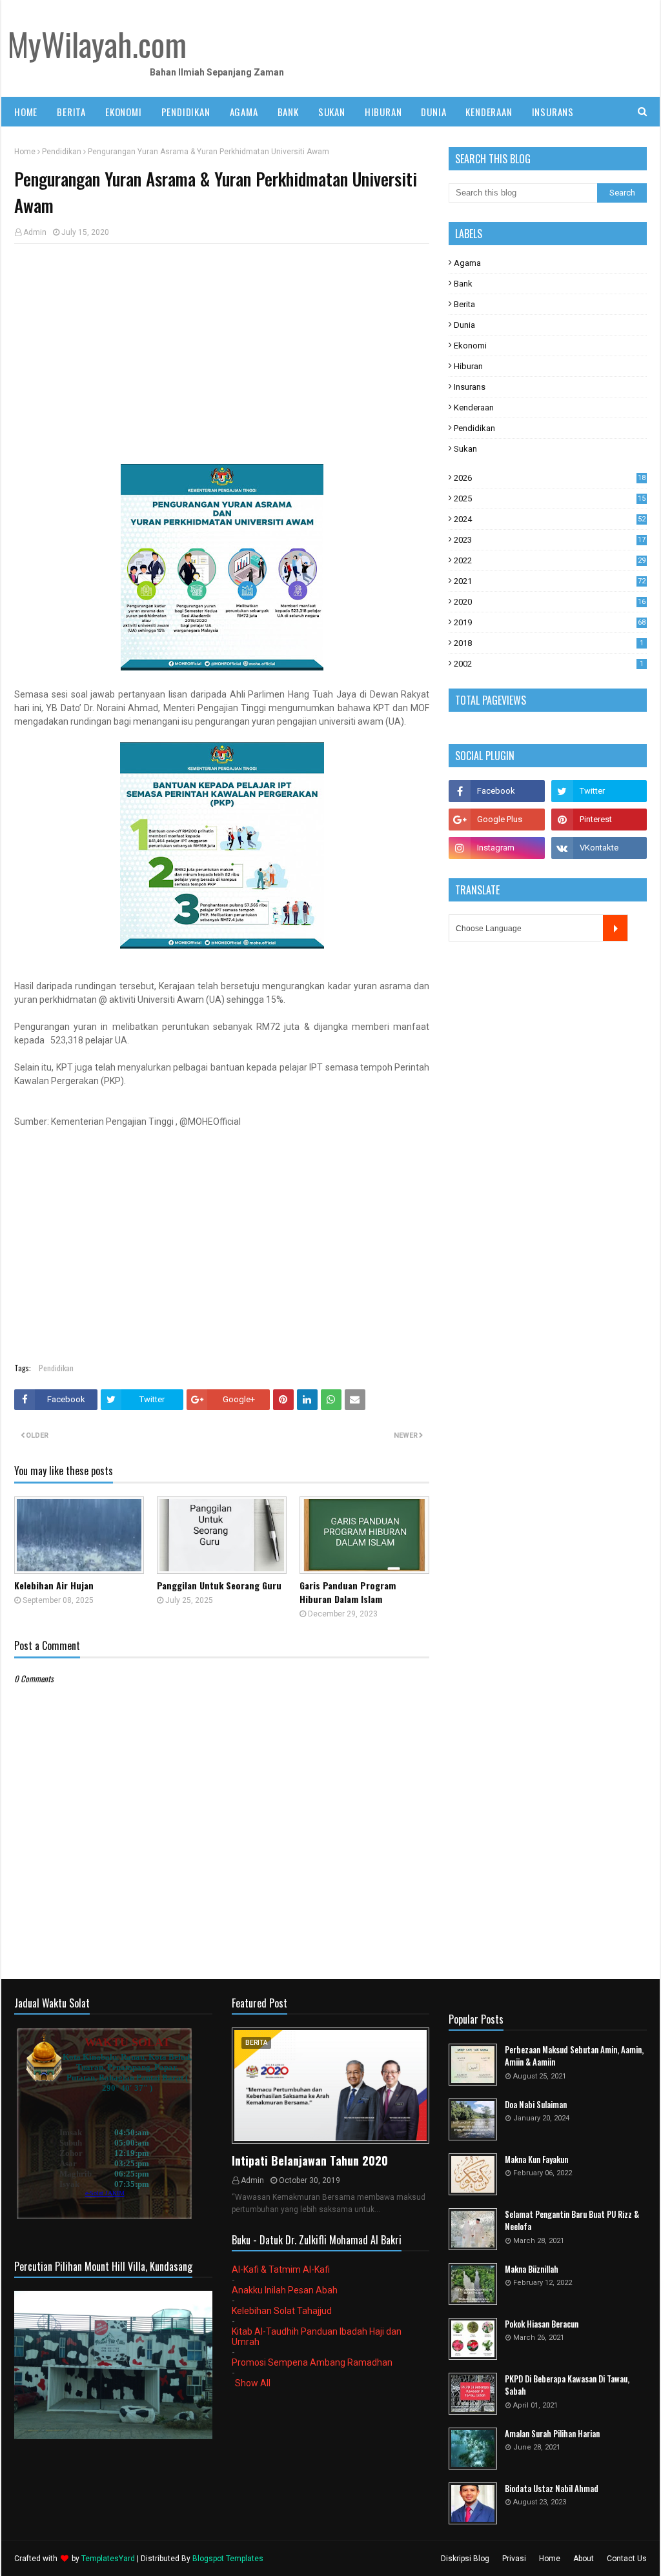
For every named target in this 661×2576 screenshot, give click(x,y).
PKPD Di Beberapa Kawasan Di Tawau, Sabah (567, 2385)
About (584, 2559)
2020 (550, 602)
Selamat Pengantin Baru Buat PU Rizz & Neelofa (572, 2221)
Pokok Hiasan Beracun (542, 2324)
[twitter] (599, 791)
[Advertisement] (222, 347)
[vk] (599, 848)
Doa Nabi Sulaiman (536, 2105)
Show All (253, 2383)
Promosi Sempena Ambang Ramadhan (312, 2362)
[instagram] (496, 848)
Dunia (464, 325)
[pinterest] (599, 820)
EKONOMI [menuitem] (124, 112)
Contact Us (627, 2559)
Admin (35, 232)
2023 (550, 540)
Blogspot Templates (228, 2559)
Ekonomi (470, 346)
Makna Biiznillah (532, 2269)
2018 (549, 643)
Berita (464, 304)
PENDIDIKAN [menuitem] (186, 112)
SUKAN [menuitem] (332, 112)
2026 (550, 478)
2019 (550, 622)
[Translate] (615, 928)
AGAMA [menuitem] (244, 112)
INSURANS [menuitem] (553, 112)
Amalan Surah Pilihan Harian (552, 2434)
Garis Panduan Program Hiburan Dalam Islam (348, 1592)
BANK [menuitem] (288, 112)
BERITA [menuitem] (71, 112)
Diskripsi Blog (465, 2559)
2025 (550, 498)
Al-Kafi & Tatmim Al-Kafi (281, 2269)
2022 (550, 560)
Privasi (514, 2559)
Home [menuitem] (26, 112)
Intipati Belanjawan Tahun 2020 (310, 2160)
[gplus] (496, 820)
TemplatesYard (108, 2559)
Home (25, 152)
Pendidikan (62, 152)
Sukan (465, 449)
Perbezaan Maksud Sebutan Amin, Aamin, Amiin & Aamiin (574, 2056)
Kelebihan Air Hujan (54, 1585)
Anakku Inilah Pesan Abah (285, 2290)
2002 (549, 664)
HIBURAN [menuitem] (383, 112)
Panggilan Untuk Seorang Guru (219, 1585)
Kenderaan (474, 408)
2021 (550, 581)
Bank (463, 284)
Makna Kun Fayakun (536, 2159)
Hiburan (468, 366)
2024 (550, 519)
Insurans (470, 387)
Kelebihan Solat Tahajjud (282, 2311)
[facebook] (496, 791)
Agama (467, 263)
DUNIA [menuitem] (433, 112)
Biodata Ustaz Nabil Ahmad (552, 2489)
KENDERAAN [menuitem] (489, 112)
